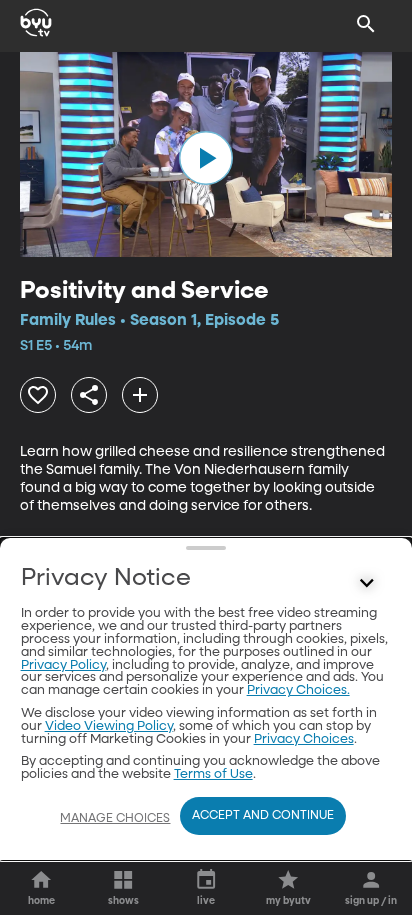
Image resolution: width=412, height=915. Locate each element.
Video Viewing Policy (109, 726)
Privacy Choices (304, 739)
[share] (89, 395)
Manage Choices (115, 819)
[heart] (38, 395)
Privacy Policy (63, 665)
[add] (140, 395)
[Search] (366, 24)
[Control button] (366, 583)
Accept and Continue (263, 816)
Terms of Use (213, 774)
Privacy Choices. (298, 690)
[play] (206, 158)
